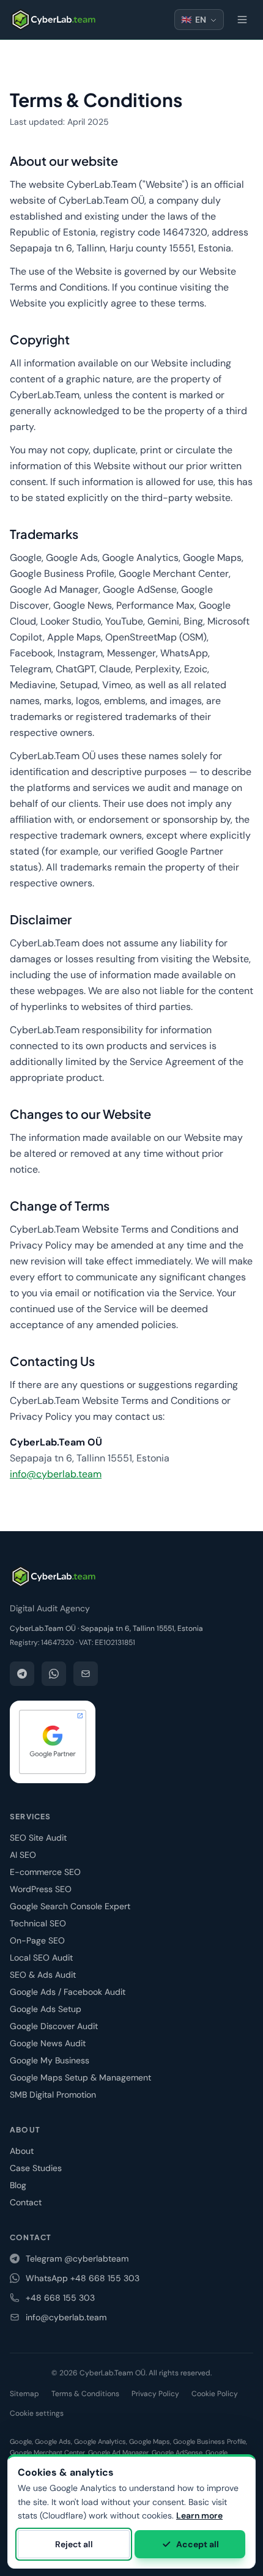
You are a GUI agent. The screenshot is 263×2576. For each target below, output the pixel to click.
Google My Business (50, 2060)
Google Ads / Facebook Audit (68, 1992)
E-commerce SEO (45, 1872)
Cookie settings (37, 2413)
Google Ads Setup (46, 2009)
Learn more (199, 2515)
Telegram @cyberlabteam (77, 2259)
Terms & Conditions (85, 2394)
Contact (26, 2202)
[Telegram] (22, 1674)
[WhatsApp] (54, 1674)
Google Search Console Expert (70, 1906)
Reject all (74, 2544)
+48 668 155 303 (60, 2298)
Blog (18, 2185)
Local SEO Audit (41, 1958)
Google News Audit (48, 2043)
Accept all (198, 2544)
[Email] (86, 1674)
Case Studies (36, 2168)
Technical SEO (38, 1923)
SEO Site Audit (38, 1838)
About (22, 2151)
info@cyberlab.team (56, 1474)
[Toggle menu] (242, 20)
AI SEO (23, 1855)
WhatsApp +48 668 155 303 (83, 2278)
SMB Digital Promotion (53, 2095)
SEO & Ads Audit (43, 1975)
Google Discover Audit (54, 2026)
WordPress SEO (41, 1889)
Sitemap (24, 2394)
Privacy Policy (155, 2394)
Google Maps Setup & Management (80, 2077)
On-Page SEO (37, 1940)
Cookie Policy (215, 2394)
